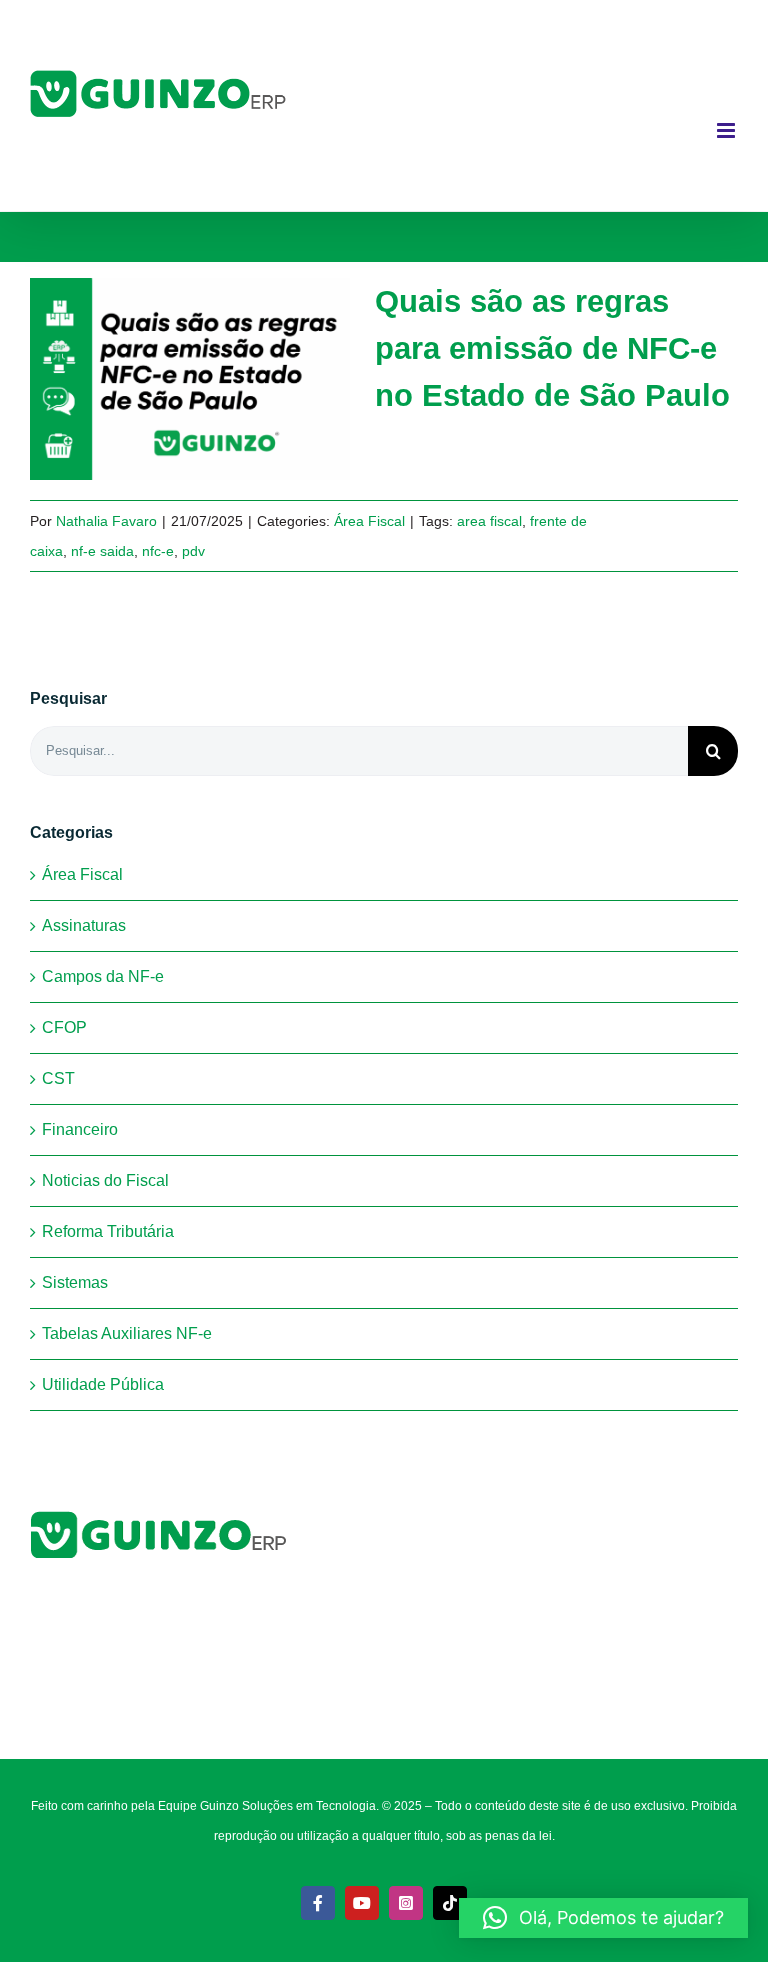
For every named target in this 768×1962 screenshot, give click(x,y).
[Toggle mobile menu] (727, 130)
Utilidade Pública (103, 1384)
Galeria (223, 379)
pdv (193, 551)
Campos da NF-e (103, 976)
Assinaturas (84, 925)
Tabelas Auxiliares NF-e (127, 1333)
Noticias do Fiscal (105, 1180)
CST (58, 1078)
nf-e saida (102, 551)
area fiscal (489, 521)
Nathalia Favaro (106, 521)
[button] (603, 1918)
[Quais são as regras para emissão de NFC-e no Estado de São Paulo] (190, 379)
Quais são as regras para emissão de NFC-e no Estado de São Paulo (157, 379)
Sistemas (75, 1282)
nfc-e (158, 551)
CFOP (64, 1027)
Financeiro (80, 1129)
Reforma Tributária (108, 1231)
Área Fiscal (369, 521)
